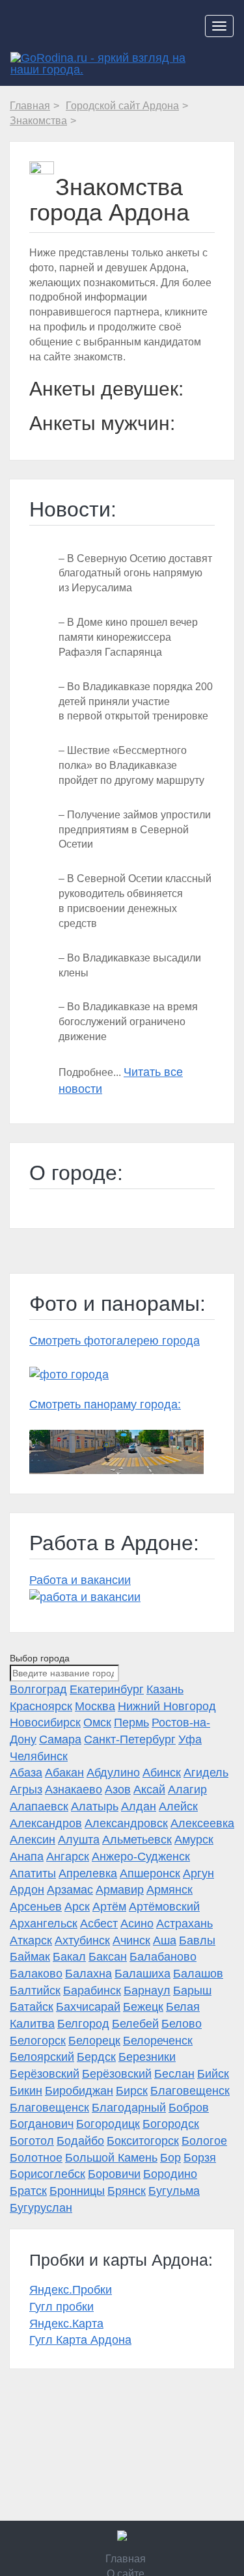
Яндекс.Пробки (71, 2290)
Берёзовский (45, 2074)
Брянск (127, 2191)
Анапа (27, 1857)
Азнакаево (74, 1790)
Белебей (135, 2024)
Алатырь (95, 1806)
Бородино (170, 2174)
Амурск (194, 1840)
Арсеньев (36, 1907)
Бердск (96, 2057)
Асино (137, 1924)
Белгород (83, 2024)
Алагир (187, 1790)
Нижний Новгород (167, 1706)
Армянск (169, 1890)
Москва (95, 1706)
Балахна (88, 1974)
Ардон (27, 1890)
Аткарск (31, 1940)
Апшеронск (150, 1873)
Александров (46, 1823)
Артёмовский (164, 1907)
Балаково (36, 1974)
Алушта (79, 1840)
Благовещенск (190, 2091)
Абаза (26, 1773)
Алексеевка (202, 1823)
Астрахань (184, 1924)
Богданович (42, 2124)
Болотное (36, 2158)
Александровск (126, 1823)
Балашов (198, 1974)
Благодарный (129, 2108)
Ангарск (68, 1857)
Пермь (131, 1723)
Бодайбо (80, 2141)
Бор (170, 2158)
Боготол (32, 2141)
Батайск (32, 2007)
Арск (77, 1907)
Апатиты (33, 1873)
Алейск (178, 1806)
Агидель (206, 1773)
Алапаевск (39, 1806)
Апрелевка (88, 1873)
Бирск (132, 2091)
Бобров (189, 2108)
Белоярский (42, 2057)
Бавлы (197, 1940)
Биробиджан (79, 2091)
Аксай (149, 1790)
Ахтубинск (82, 1940)
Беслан (174, 2074)
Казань (165, 1689)
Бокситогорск (143, 2141)
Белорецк (94, 2041)
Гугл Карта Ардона (80, 2340)
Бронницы (77, 2191)
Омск (97, 1723)
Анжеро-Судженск (141, 1857)
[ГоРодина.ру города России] (122, 2536)
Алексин (33, 1840)
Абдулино (113, 1773)
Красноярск (41, 1706)
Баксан (108, 1957)
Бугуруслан (41, 2208)
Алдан (139, 1806)
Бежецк (143, 2007)
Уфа (190, 1739)
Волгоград (38, 1689)
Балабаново (163, 1957)
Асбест (99, 1924)
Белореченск (158, 2041)
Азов (118, 1790)
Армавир (120, 1890)
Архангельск (44, 1924)
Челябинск (39, 1756)
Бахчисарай (88, 2007)
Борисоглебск (47, 2174)
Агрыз (26, 1790)
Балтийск (35, 1991)
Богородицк (108, 2124)
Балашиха (142, 1974)
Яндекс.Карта (66, 2324)
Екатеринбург (107, 1689)
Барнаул (147, 1991)
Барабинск (92, 1991)
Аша (165, 1940)
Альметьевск (137, 1840)
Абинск (162, 1773)
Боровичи (114, 2174)
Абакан (64, 1773)
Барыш (192, 1991)
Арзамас (70, 1890)
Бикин (26, 2091)
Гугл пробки (61, 2307)
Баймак (30, 1957)
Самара (60, 1739)
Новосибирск (45, 1723)
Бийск (213, 2074)
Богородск (171, 2124)
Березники (147, 2057)
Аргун (198, 1873)
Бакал (69, 1957)
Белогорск (38, 2041)
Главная (126, 2559)
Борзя (200, 2158)
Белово (182, 2024)
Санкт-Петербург (130, 1739)
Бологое (204, 2141)
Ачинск (131, 1940)
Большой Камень (111, 2158)
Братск (28, 2191)
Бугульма (174, 2191)
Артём (109, 1907)
